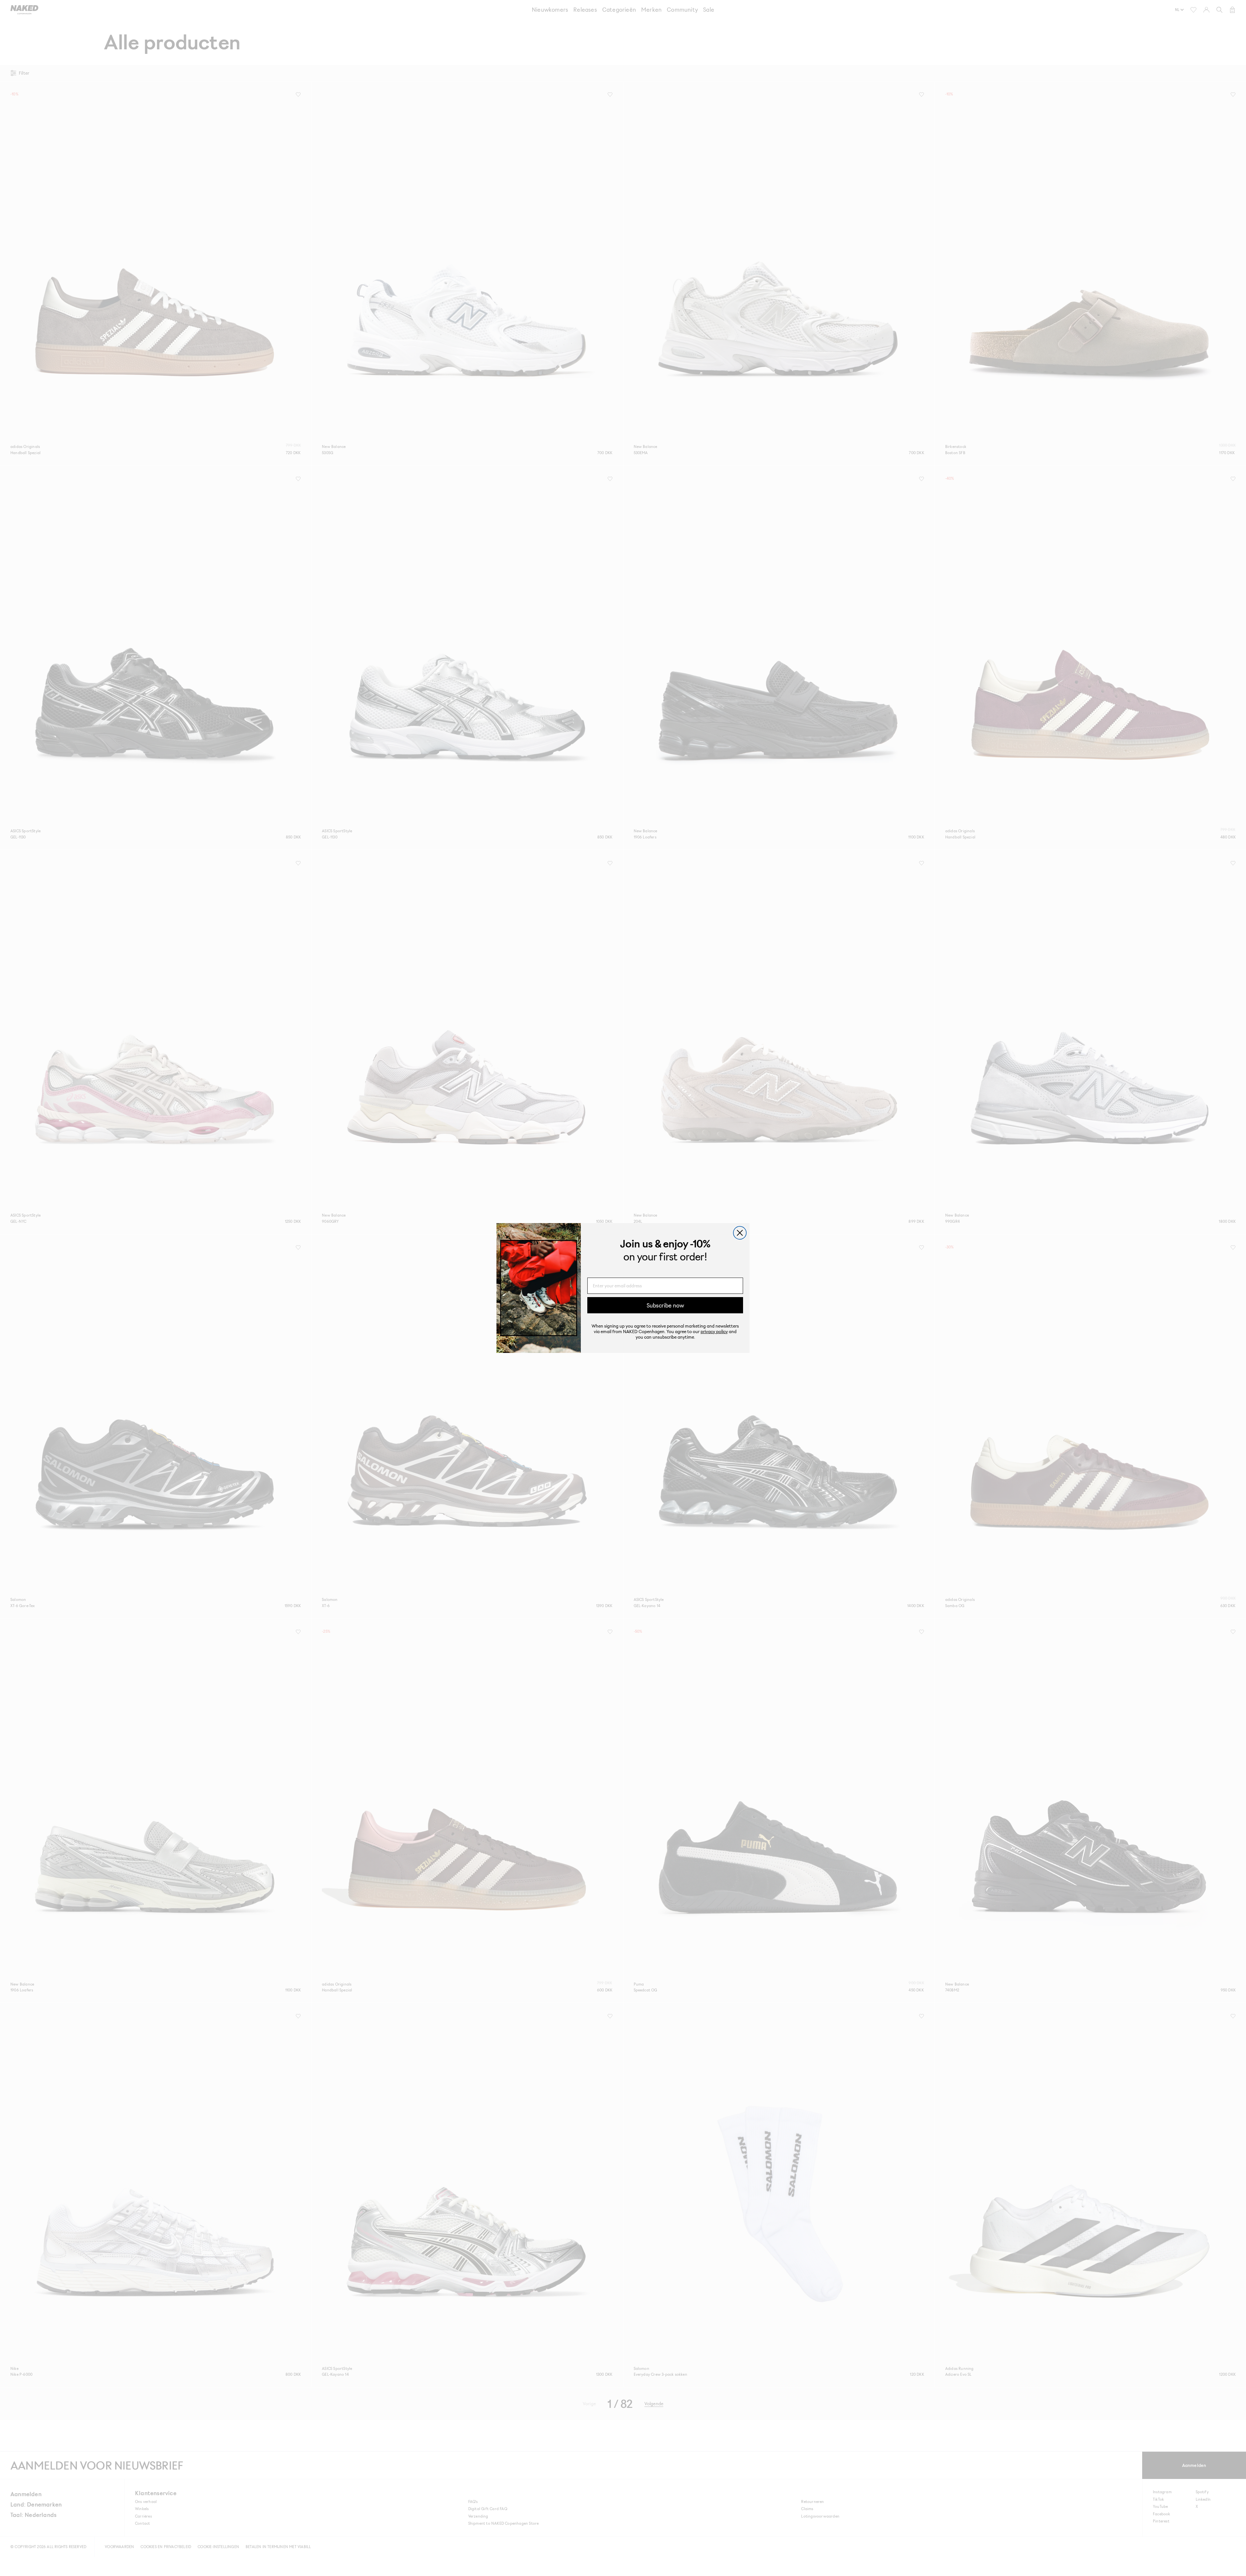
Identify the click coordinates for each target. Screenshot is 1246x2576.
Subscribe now (665, 1305)
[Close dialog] (740, 1233)
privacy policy (714, 1331)
